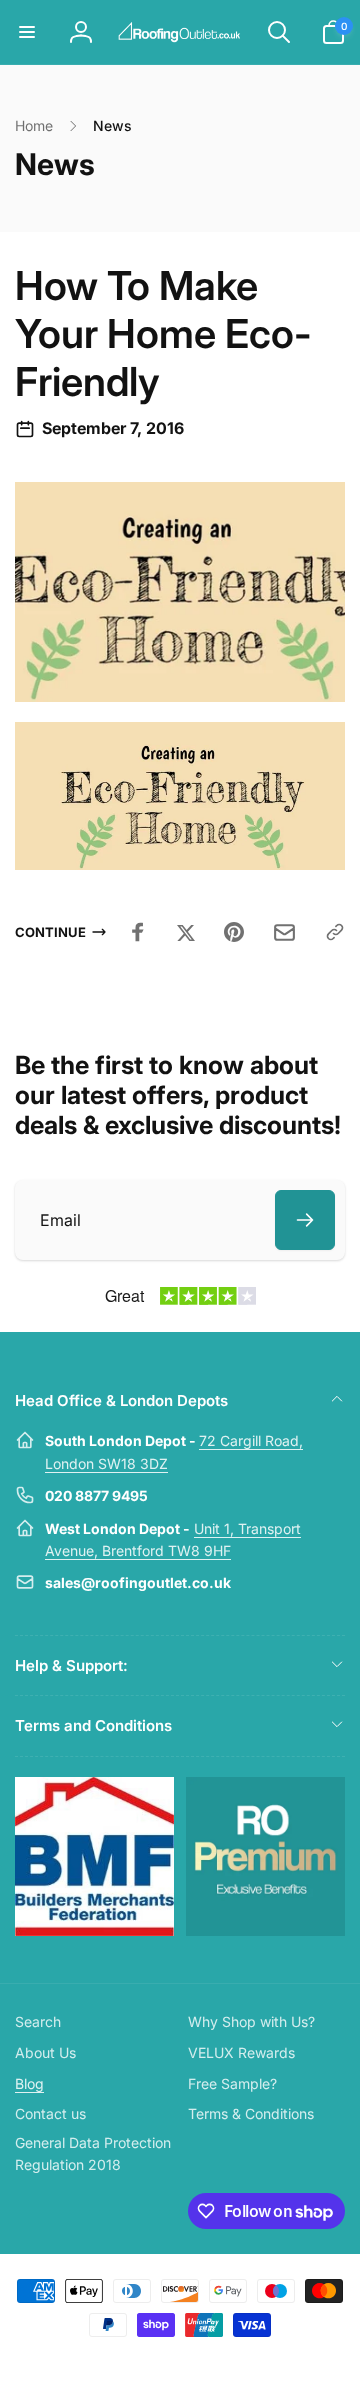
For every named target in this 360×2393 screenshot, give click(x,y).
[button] (27, 32)
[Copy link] (335, 932)
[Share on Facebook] (138, 932)
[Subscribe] (305, 1220)
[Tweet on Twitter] (186, 932)
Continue (50, 932)
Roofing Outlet (156, 2361)
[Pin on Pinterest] (234, 932)
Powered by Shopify (226, 2361)
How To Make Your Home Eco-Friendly (163, 334)
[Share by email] (284, 932)
